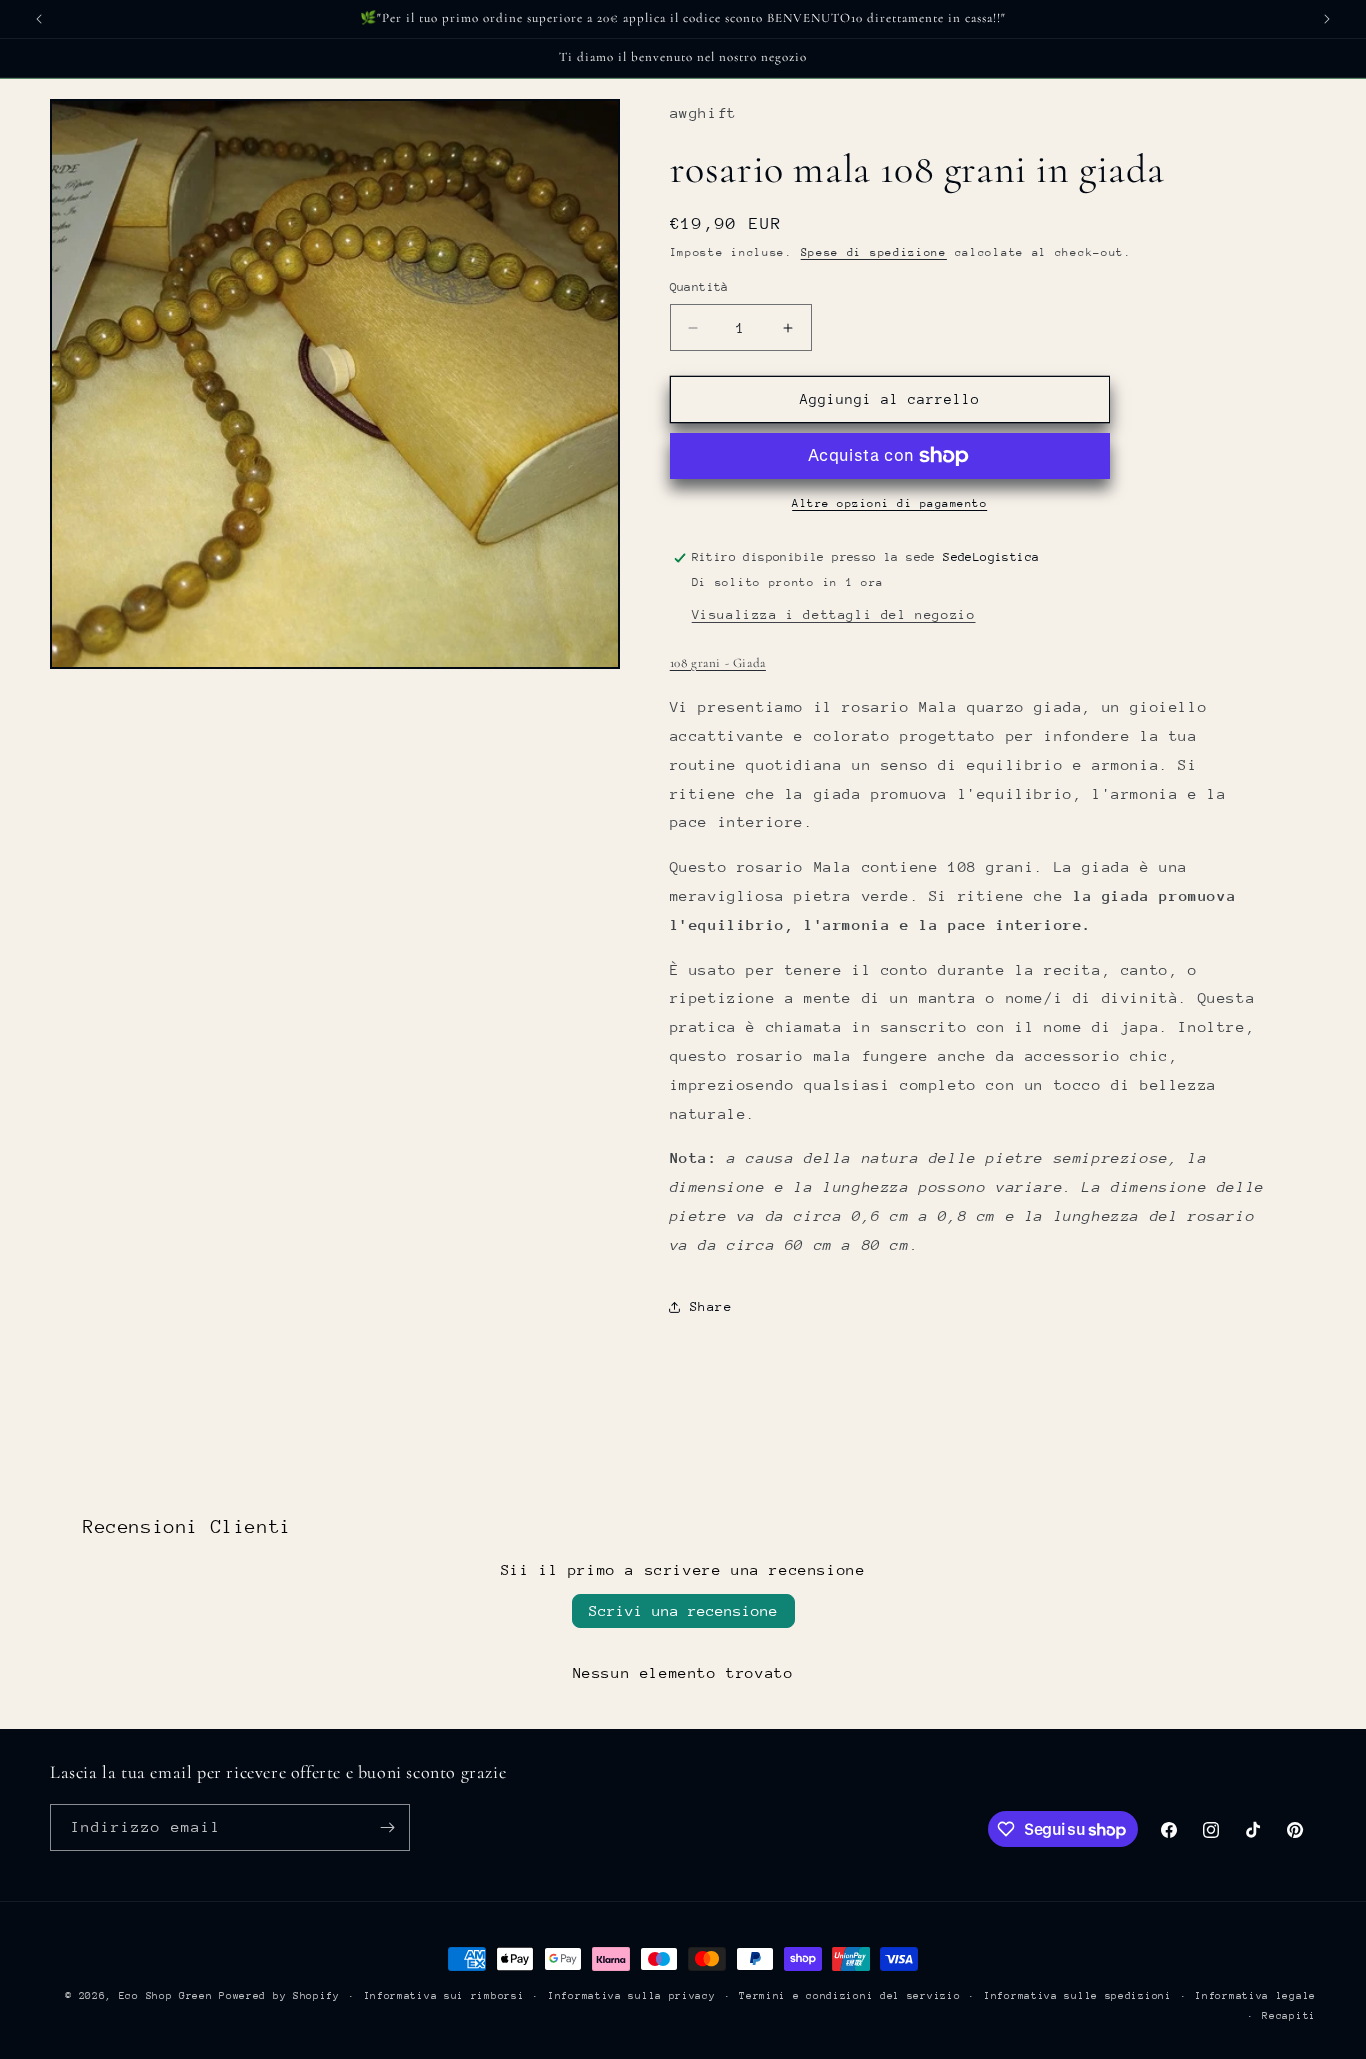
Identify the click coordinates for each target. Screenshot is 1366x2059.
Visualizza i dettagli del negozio (834, 614)
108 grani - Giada (718, 663)
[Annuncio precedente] (39, 19)
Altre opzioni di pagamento (889, 503)
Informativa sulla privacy (632, 1996)
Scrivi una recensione (683, 1610)
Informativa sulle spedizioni (1078, 1996)
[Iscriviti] (387, 1827)
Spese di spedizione (874, 252)
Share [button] (711, 1306)
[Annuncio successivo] (1327, 19)
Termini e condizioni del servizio (849, 1996)
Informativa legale (1255, 1996)
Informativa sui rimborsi (444, 1996)
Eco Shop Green (169, 1996)
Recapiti (1289, 2016)
